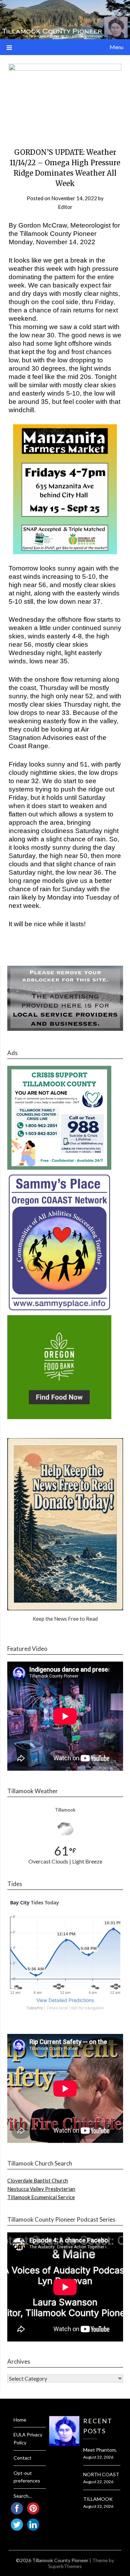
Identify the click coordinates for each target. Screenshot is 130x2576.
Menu (116, 47)
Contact (23, 2458)
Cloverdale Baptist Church (38, 2180)
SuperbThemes (65, 2566)
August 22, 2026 (98, 2457)
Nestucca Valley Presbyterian (41, 2189)
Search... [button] (23, 2496)
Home (20, 2420)
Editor (65, 207)
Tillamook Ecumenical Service (41, 2197)
